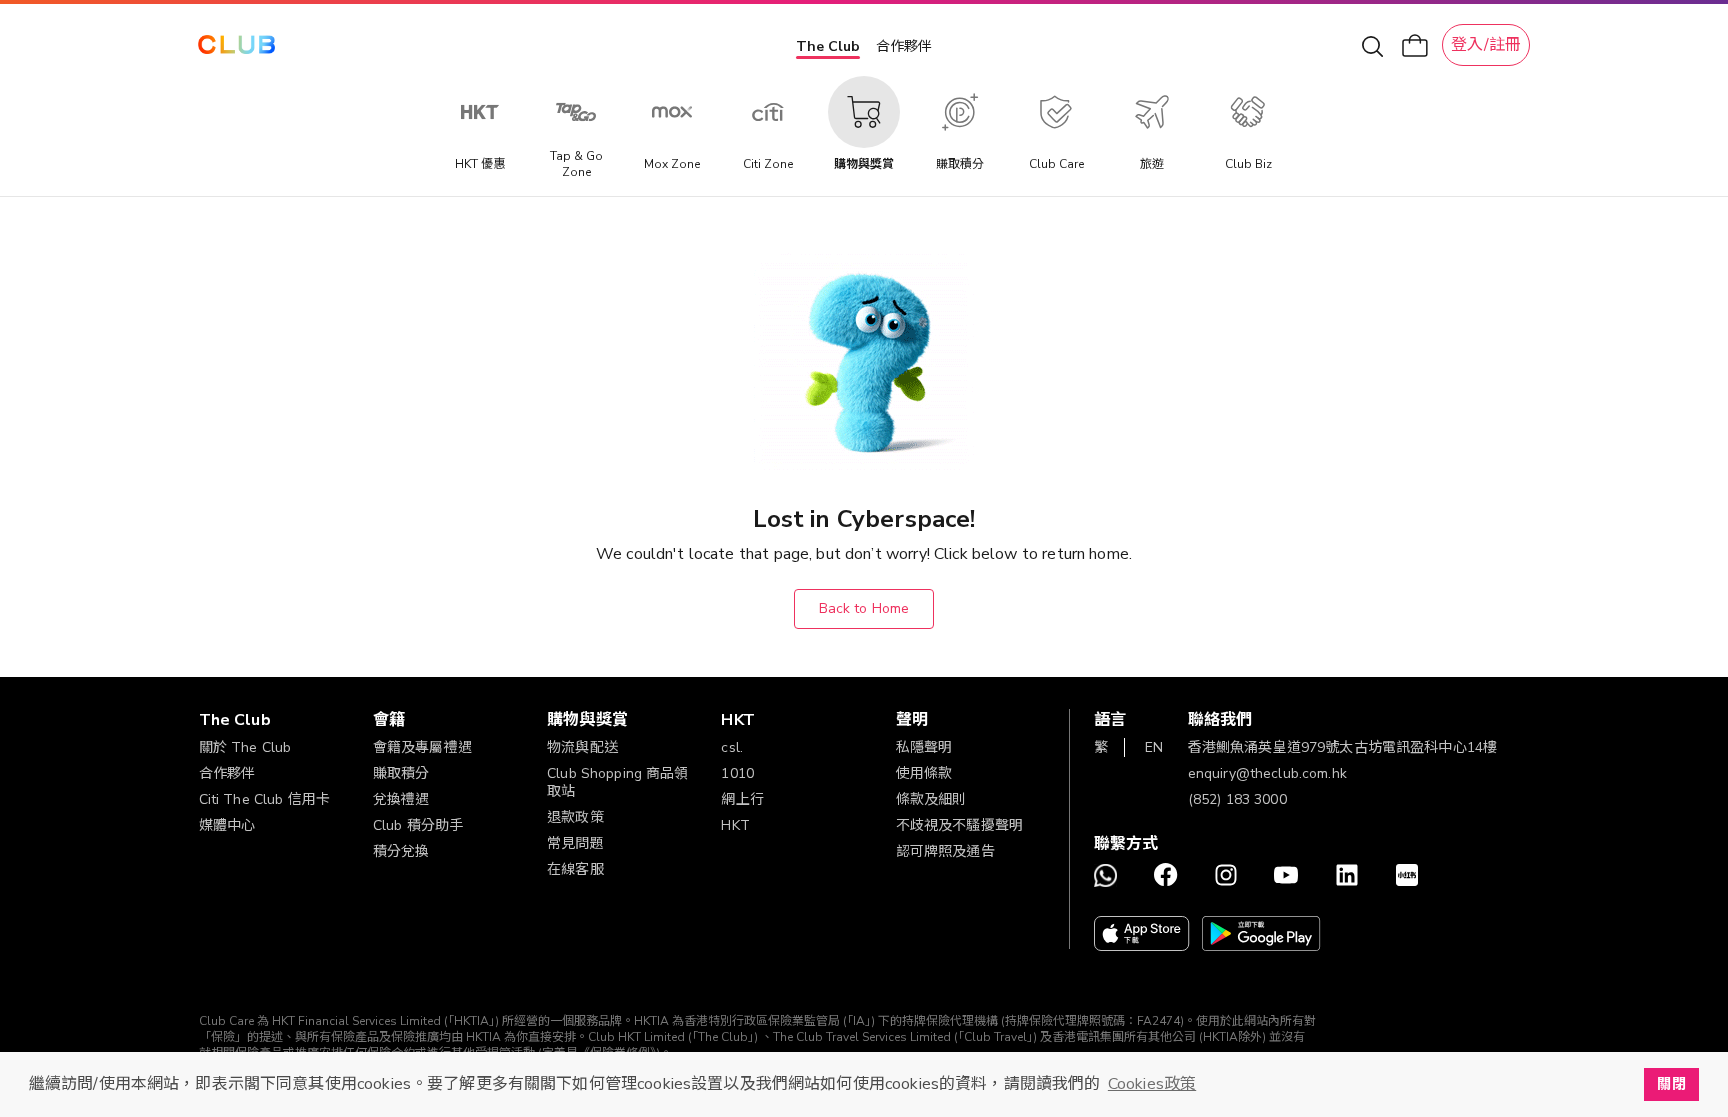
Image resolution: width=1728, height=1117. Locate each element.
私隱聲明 (924, 747)
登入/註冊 (1486, 45)
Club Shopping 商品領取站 (618, 782)
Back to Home (864, 608)
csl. (732, 747)
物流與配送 (582, 747)
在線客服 (575, 869)
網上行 (742, 799)
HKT (735, 825)
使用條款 (924, 773)
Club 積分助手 (418, 825)
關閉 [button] (1671, 1084)
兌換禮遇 (401, 799)
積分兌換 (401, 851)
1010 (737, 773)
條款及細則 (931, 799)
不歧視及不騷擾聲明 (959, 825)
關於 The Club (245, 747)
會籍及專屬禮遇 (422, 747)
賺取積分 (401, 773)
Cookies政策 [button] (1152, 1084)
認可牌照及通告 (945, 851)
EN (1154, 747)
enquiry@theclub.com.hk (1267, 773)
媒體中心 (227, 825)
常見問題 (575, 843)
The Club (828, 46)
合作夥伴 (904, 46)
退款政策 (575, 817)
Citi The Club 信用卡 (265, 799)
